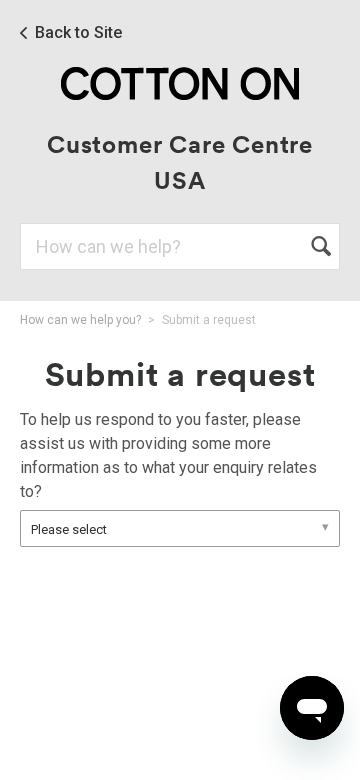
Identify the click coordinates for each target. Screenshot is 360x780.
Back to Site (78, 33)
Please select (69, 529)
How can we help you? (80, 320)
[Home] (180, 82)
